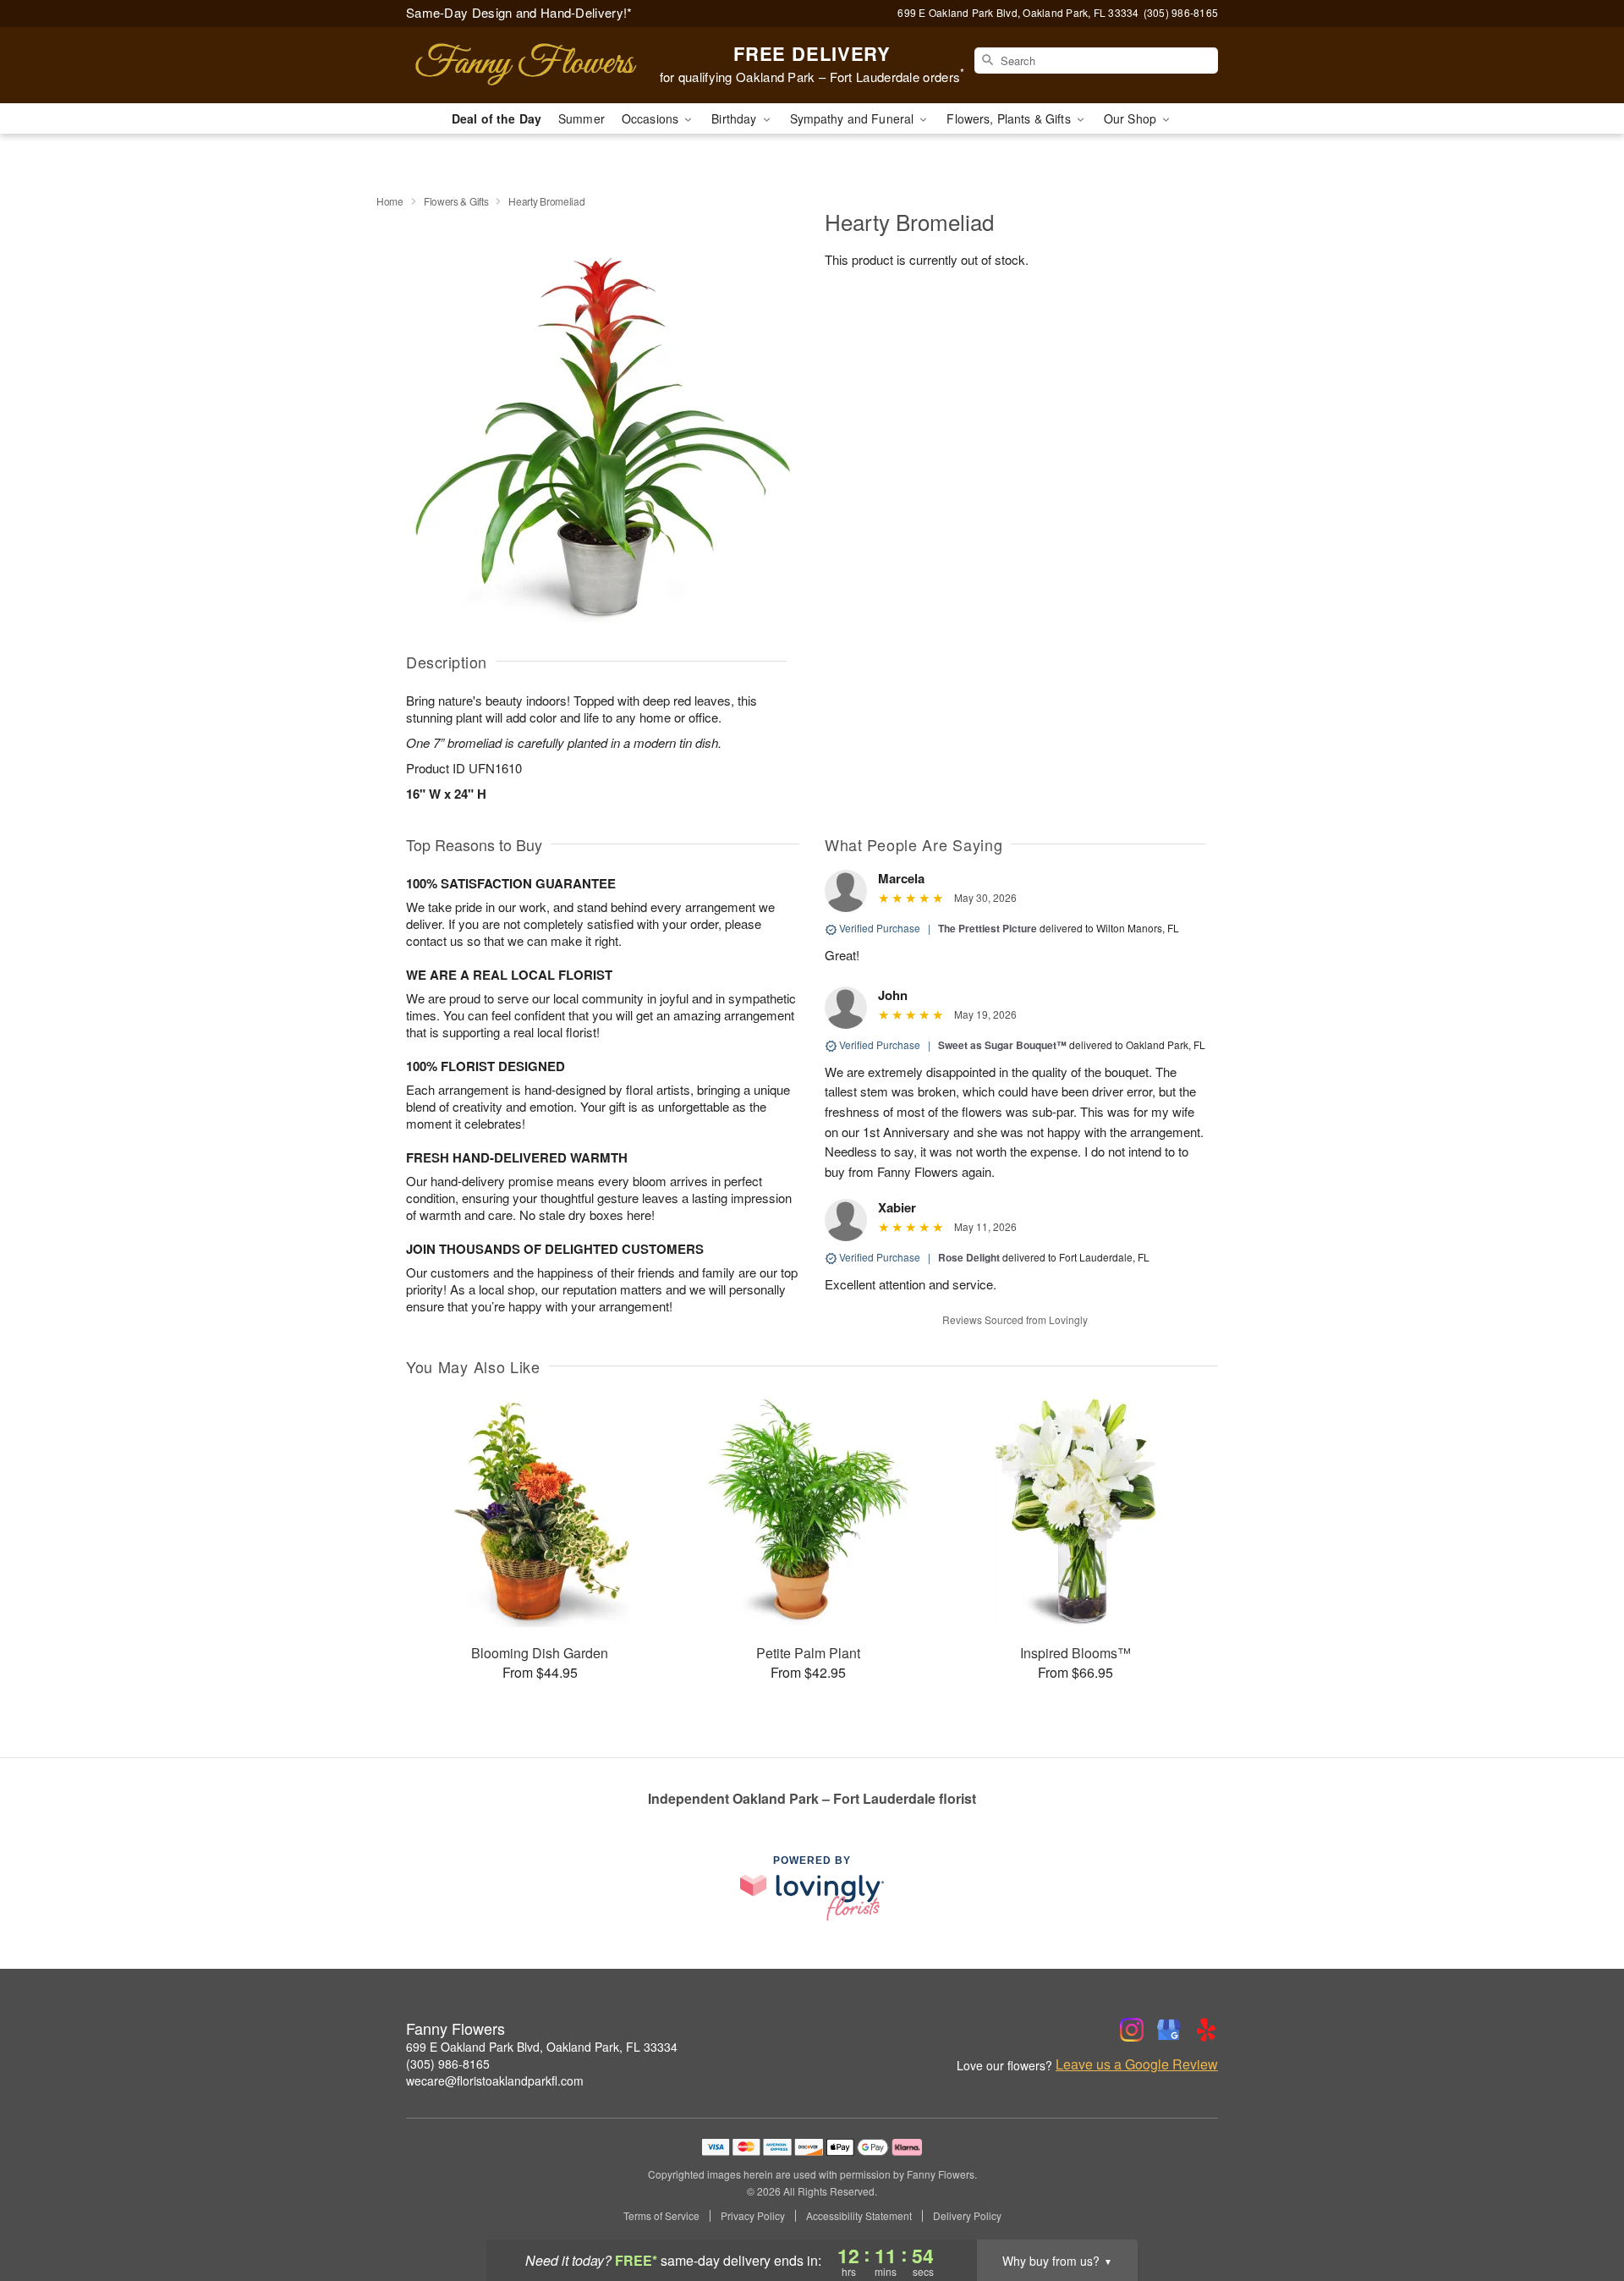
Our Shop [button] (1132, 118)
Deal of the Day (497, 118)
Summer (582, 118)
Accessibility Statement (859, 2216)
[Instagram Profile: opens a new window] (1132, 2030)
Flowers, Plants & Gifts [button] (1010, 118)
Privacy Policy (753, 2216)
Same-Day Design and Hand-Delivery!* (519, 12)
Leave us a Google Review (1137, 2064)
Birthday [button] (735, 118)
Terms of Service (661, 2216)
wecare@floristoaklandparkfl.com (495, 2080)
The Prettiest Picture (988, 928)
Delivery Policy (967, 2216)
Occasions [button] (652, 118)
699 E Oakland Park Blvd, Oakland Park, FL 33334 (542, 2047)
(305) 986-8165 (448, 2064)
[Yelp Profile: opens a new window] (1206, 2030)
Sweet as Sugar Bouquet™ (1002, 1045)
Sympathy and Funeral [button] (854, 118)
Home (390, 201)
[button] (1580, 2209)
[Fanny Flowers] (528, 65)
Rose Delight (969, 1257)
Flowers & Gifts (456, 201)
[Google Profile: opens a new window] (1169, 2030)
